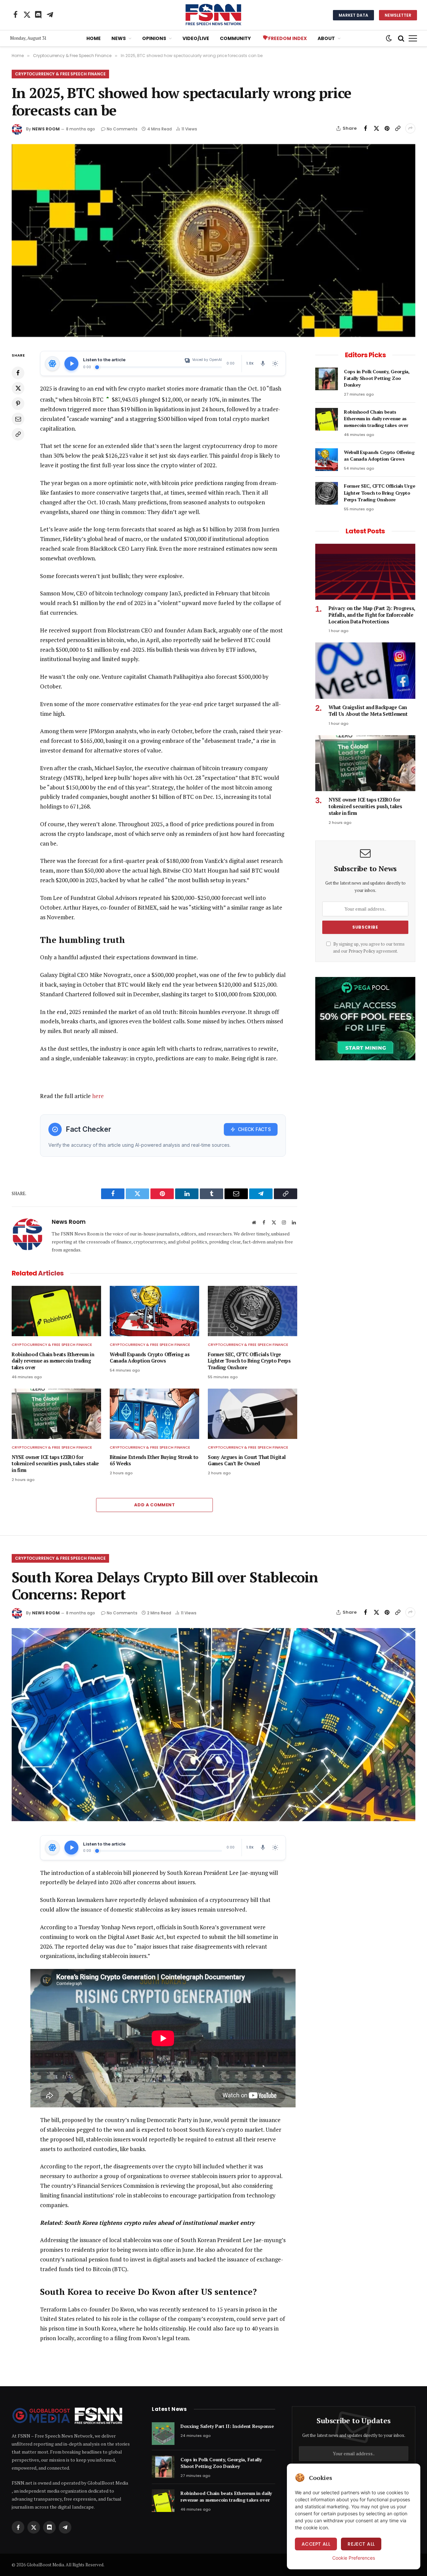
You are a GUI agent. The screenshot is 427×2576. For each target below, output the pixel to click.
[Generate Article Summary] (52, 364)
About (326, 38)
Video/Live (196, 38)
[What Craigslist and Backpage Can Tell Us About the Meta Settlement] (365, 671)
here (98, 1096)
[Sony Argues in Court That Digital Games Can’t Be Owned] (253, 1414)
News (119, 38)
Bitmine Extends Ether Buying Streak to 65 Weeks (154, 1460)
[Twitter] (18, 388)
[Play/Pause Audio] (71, 364)
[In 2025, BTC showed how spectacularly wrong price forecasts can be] (213, 241)
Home (94, 38)
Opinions (154, 38)
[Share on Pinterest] (387, 128)
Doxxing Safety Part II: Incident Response (227, 2426)
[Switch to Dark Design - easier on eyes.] (389, 38)
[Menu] (413, 39)
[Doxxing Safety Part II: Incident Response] (163, 2434)
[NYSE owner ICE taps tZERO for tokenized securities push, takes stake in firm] (56, 1414)
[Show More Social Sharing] (410, 128)
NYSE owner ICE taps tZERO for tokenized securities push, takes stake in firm (55, 1464)
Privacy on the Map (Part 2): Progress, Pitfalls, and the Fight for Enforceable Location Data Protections (372, 615)
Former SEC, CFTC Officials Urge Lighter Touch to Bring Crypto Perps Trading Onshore (249, 1361)
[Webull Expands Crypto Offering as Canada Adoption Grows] (154, 1311)
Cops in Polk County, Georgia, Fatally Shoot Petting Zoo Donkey (377, 378)
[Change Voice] (263, 364)
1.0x (250, 363)
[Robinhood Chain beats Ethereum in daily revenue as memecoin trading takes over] (56, 1311)
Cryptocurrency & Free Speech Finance (60, 74)
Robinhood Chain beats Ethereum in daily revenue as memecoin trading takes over (53, 1361)
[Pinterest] (18, 404)
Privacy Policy (362, 951)
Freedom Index (288, 38)
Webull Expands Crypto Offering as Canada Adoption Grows (150, 1358)
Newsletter (398, 15)
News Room (46, 129)
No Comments (122, 129)
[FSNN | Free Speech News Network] (213, 15)
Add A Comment (154, 1505)
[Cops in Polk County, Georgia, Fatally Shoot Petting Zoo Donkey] (327, 379)
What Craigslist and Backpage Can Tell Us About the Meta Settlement (368, 711)
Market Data (353, 15)
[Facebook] (18, 373)
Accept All (316, 2544)
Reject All (361, 2544)
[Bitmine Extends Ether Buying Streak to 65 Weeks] (154, 1414)
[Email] (18, 419)
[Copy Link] (398, 128)
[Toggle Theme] (275, 364)
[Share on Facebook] (366, 128)
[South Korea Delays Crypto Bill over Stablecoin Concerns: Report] (213, 1725)
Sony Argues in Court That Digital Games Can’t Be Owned (247, 1460)
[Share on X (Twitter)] (376, 128)
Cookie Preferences (354, 2558)
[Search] (401, 39)
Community (235, 38)
